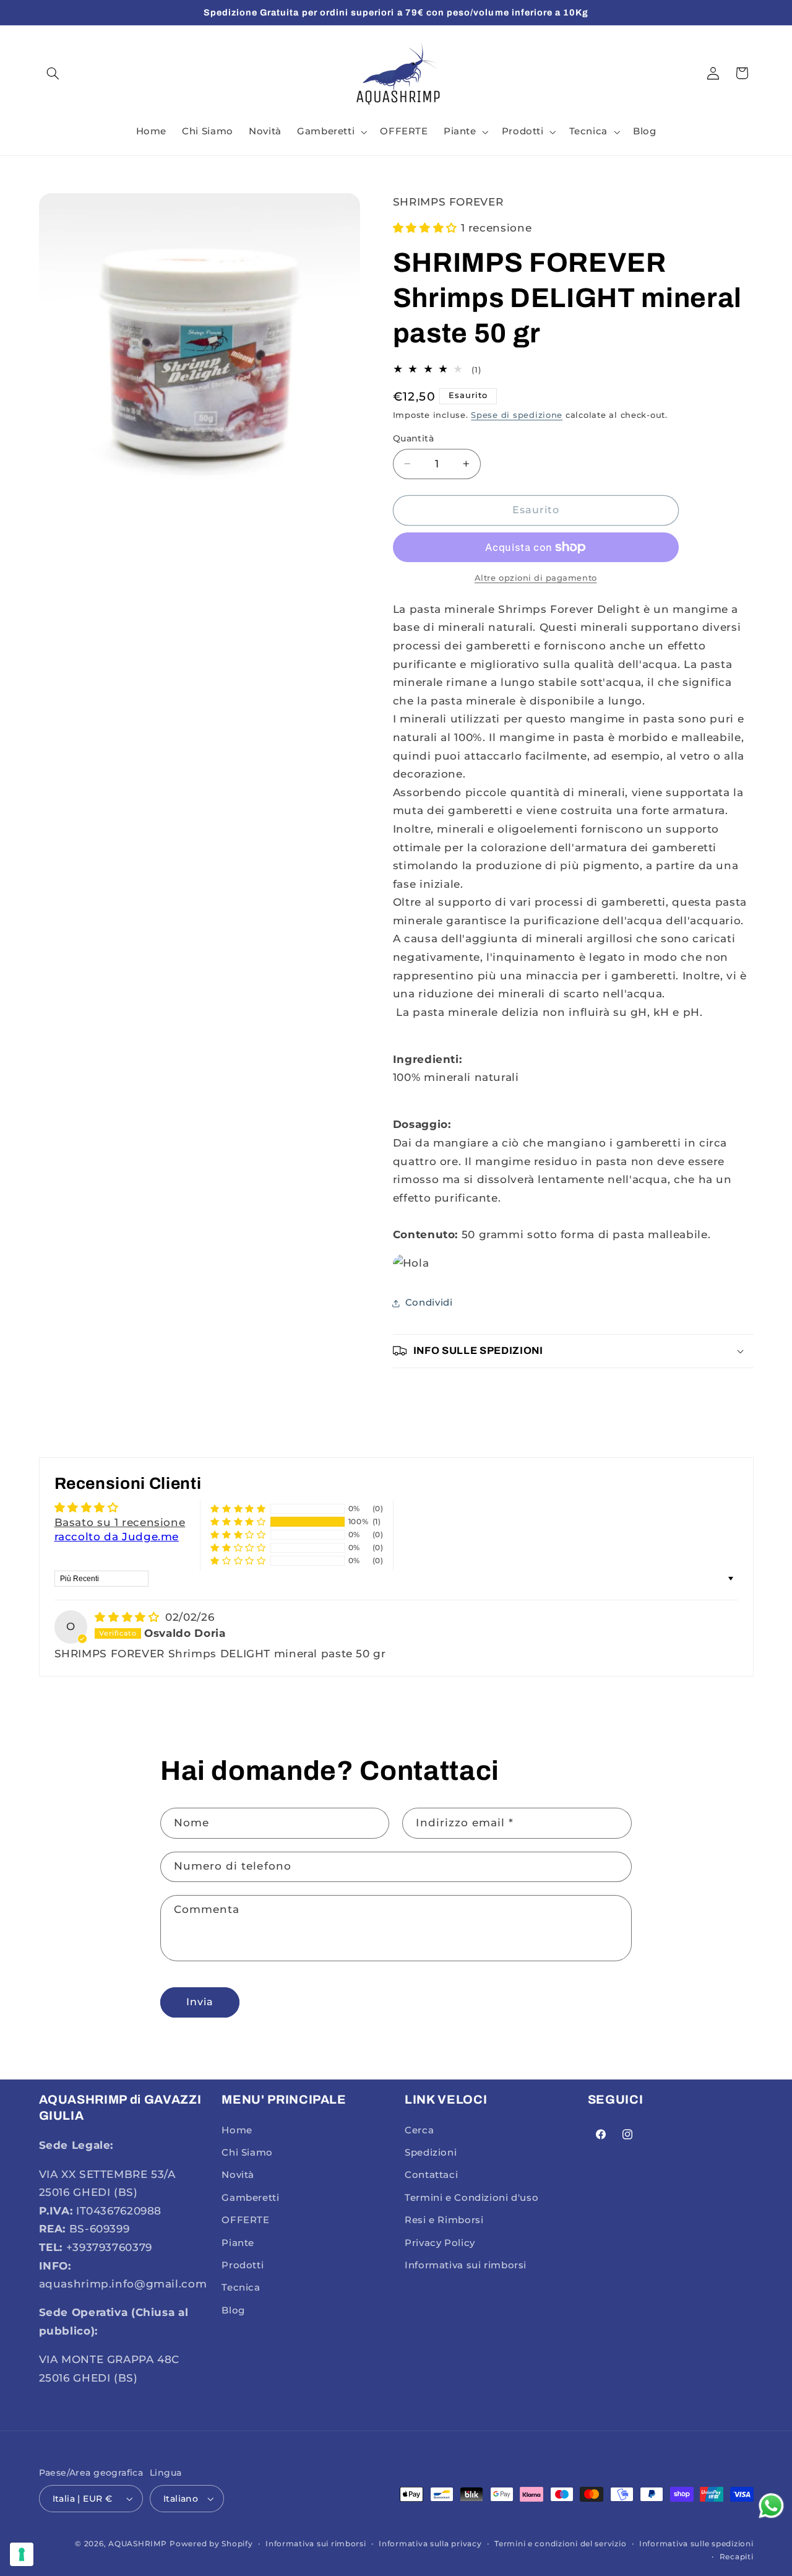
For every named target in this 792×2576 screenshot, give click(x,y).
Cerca (419, 2130)
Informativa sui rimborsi (466, 2265)
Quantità (413, 438)
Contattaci (431, 2175)
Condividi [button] (429, 1303)
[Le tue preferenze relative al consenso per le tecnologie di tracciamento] (22, 2554)
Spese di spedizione (517, 415)
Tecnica (241, 2288)
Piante (238, 2243)
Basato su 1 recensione (120, 1522)
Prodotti (243, 2265)
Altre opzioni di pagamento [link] (536, 578)
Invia (200, 2002)
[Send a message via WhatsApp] (771, 2506)
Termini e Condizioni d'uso (471, 2198)
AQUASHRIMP (137, 2544)
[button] (53, 73)
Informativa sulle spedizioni (696, 2544)
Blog (233, 2310)
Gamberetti (250, 2198)
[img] (129, 1617)
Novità (238, 2175)
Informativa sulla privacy (430, 2544)
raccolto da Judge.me (117, 1537)
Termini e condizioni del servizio (560, 2544)
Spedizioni (431, 2153)
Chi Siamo (247, 2153)
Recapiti (737, 2557)
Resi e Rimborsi (444, 2220)
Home (237, 2130)
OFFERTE (245, 2220)
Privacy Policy (440, 2243)
